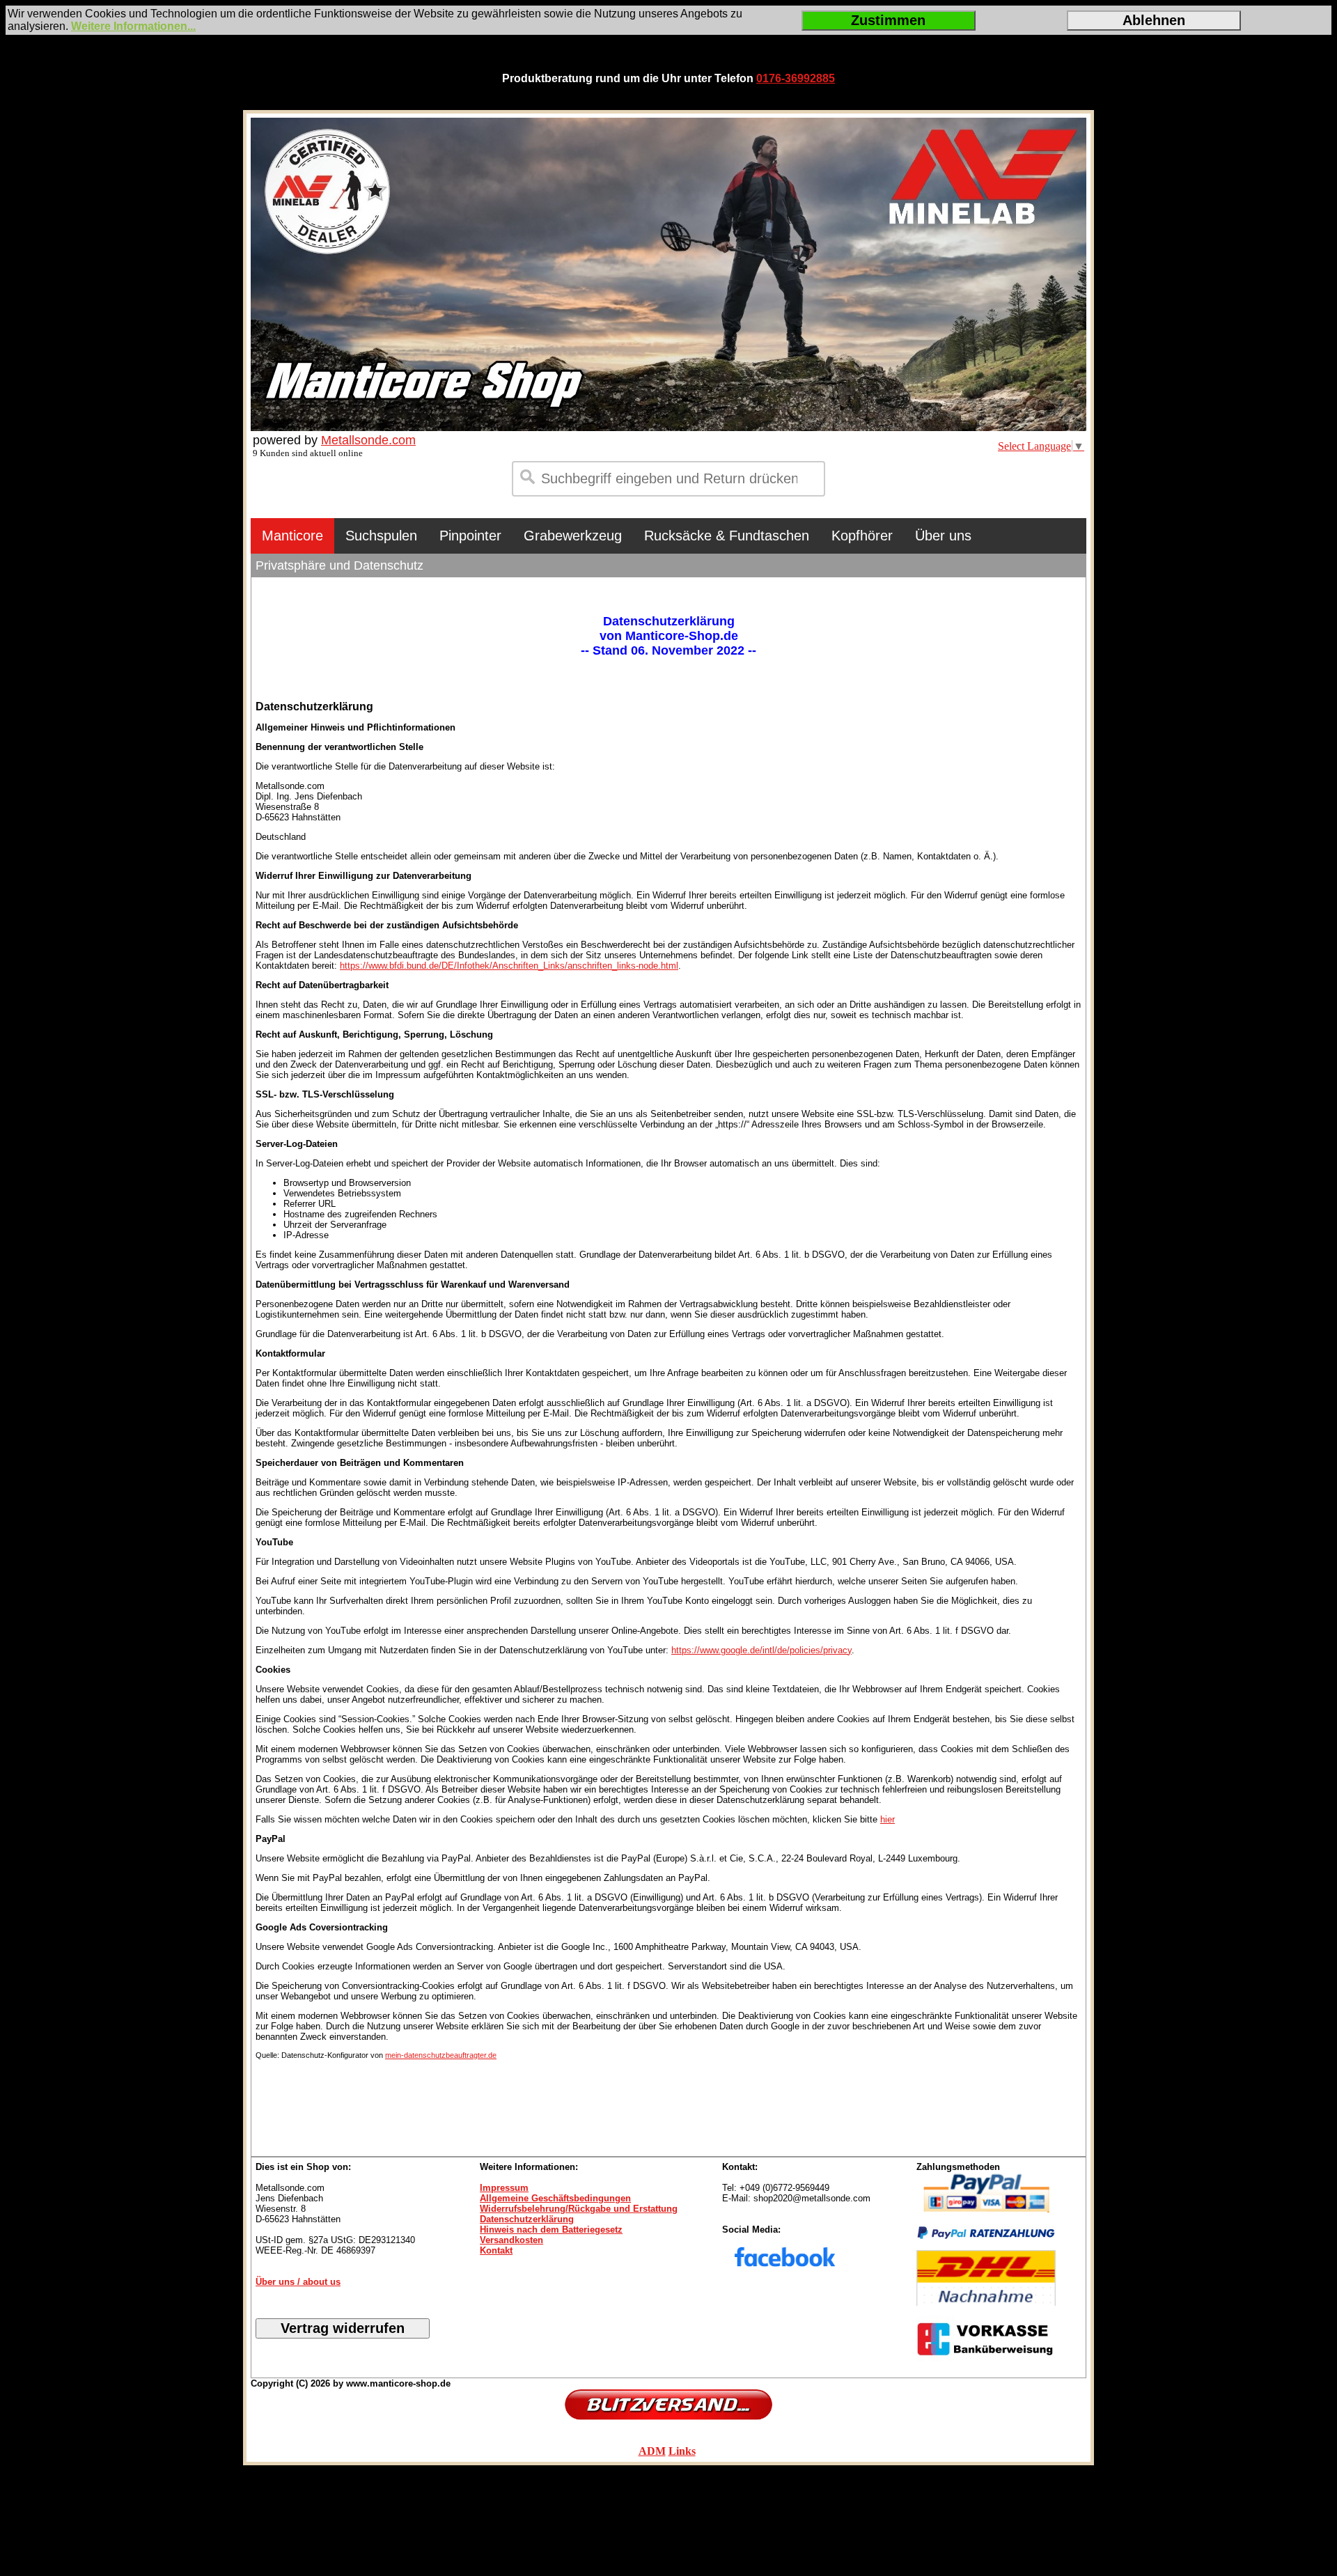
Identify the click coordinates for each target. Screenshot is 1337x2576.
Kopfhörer (862, 536)
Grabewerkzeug (573, 536)
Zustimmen (888, 20)
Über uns (943, 536)
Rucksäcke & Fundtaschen (727, 536)
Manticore (292, 536)
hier (888, 1819)
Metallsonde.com (368, 440)
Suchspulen (381, 536)
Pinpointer (470, 536)
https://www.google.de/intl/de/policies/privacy (761, 1650)
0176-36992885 (796, 78)
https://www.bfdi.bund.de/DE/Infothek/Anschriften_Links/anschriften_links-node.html (509, 966)
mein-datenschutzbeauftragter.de (441, 2055)
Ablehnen (1154, 20)
